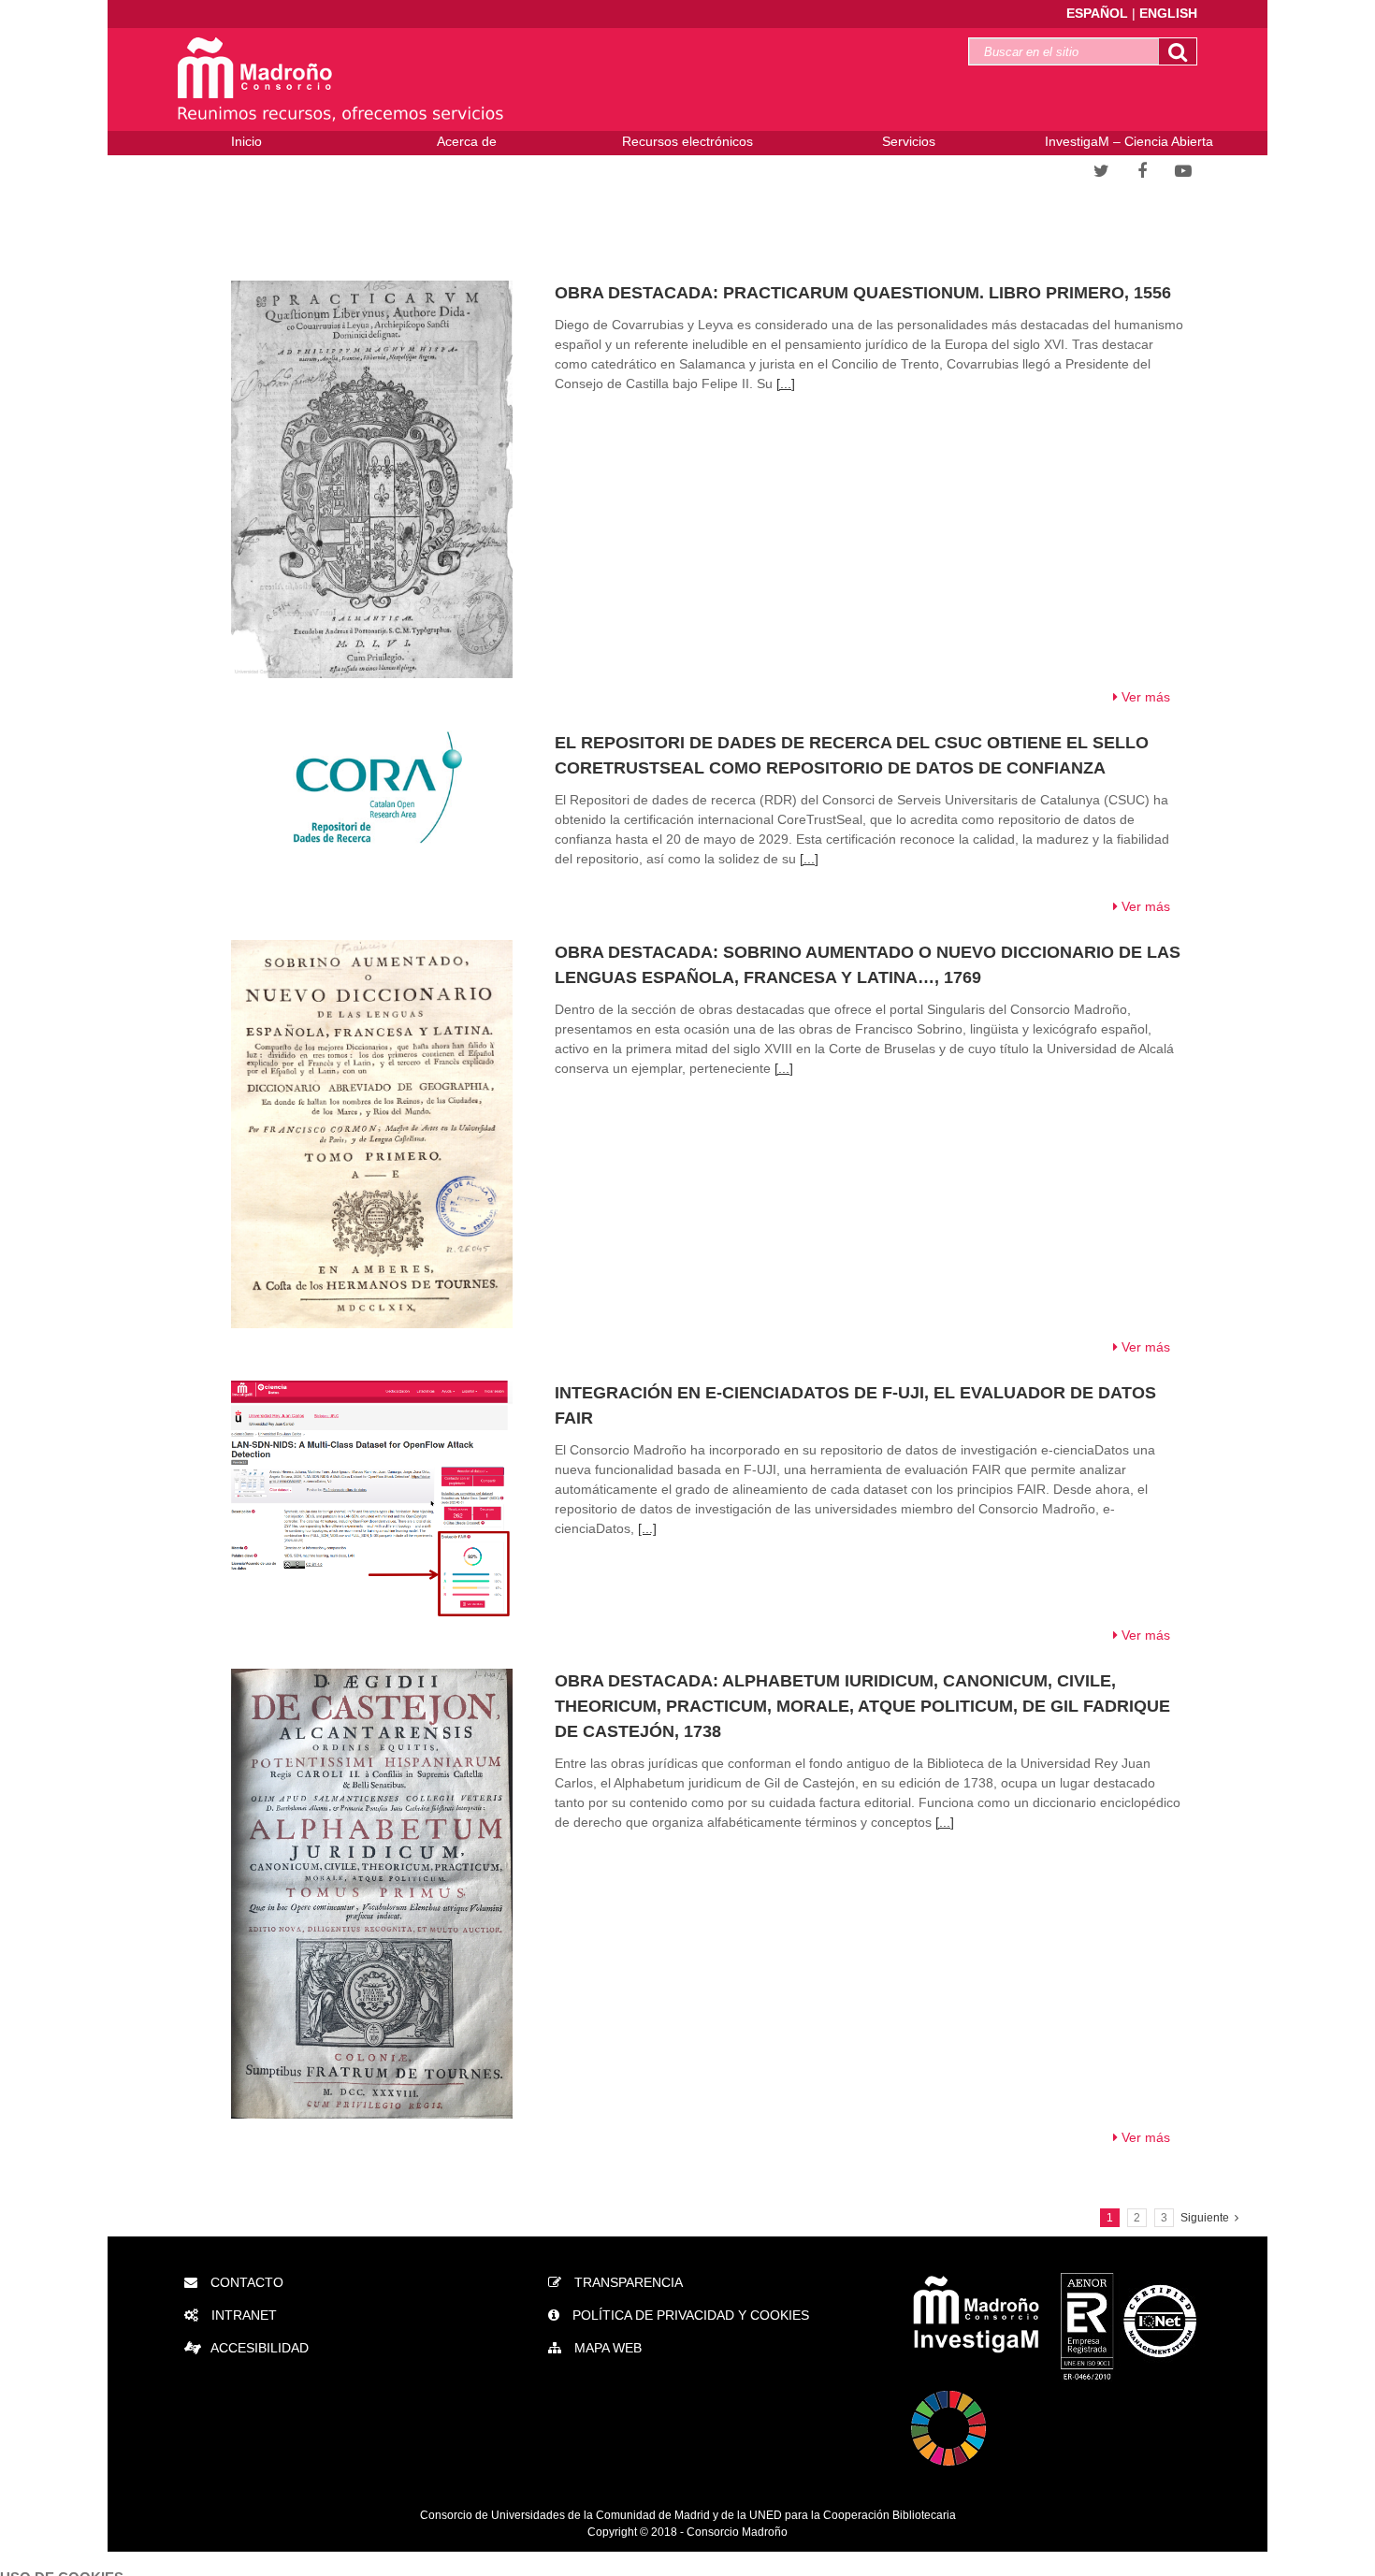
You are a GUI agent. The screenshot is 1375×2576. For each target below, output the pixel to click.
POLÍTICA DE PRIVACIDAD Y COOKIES (689, 2315)
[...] (786, 384)
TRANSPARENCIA (627, 2282)
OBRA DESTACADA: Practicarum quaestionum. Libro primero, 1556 (863, 293)
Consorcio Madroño (737, 2532)
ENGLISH (1168, 13)
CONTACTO (245, 2282)
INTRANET (242, 2315)
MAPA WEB (606, 2348)
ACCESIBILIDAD (260, 2348)
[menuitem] (246, 144)
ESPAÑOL (1099, 13)
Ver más (1144, 697)
